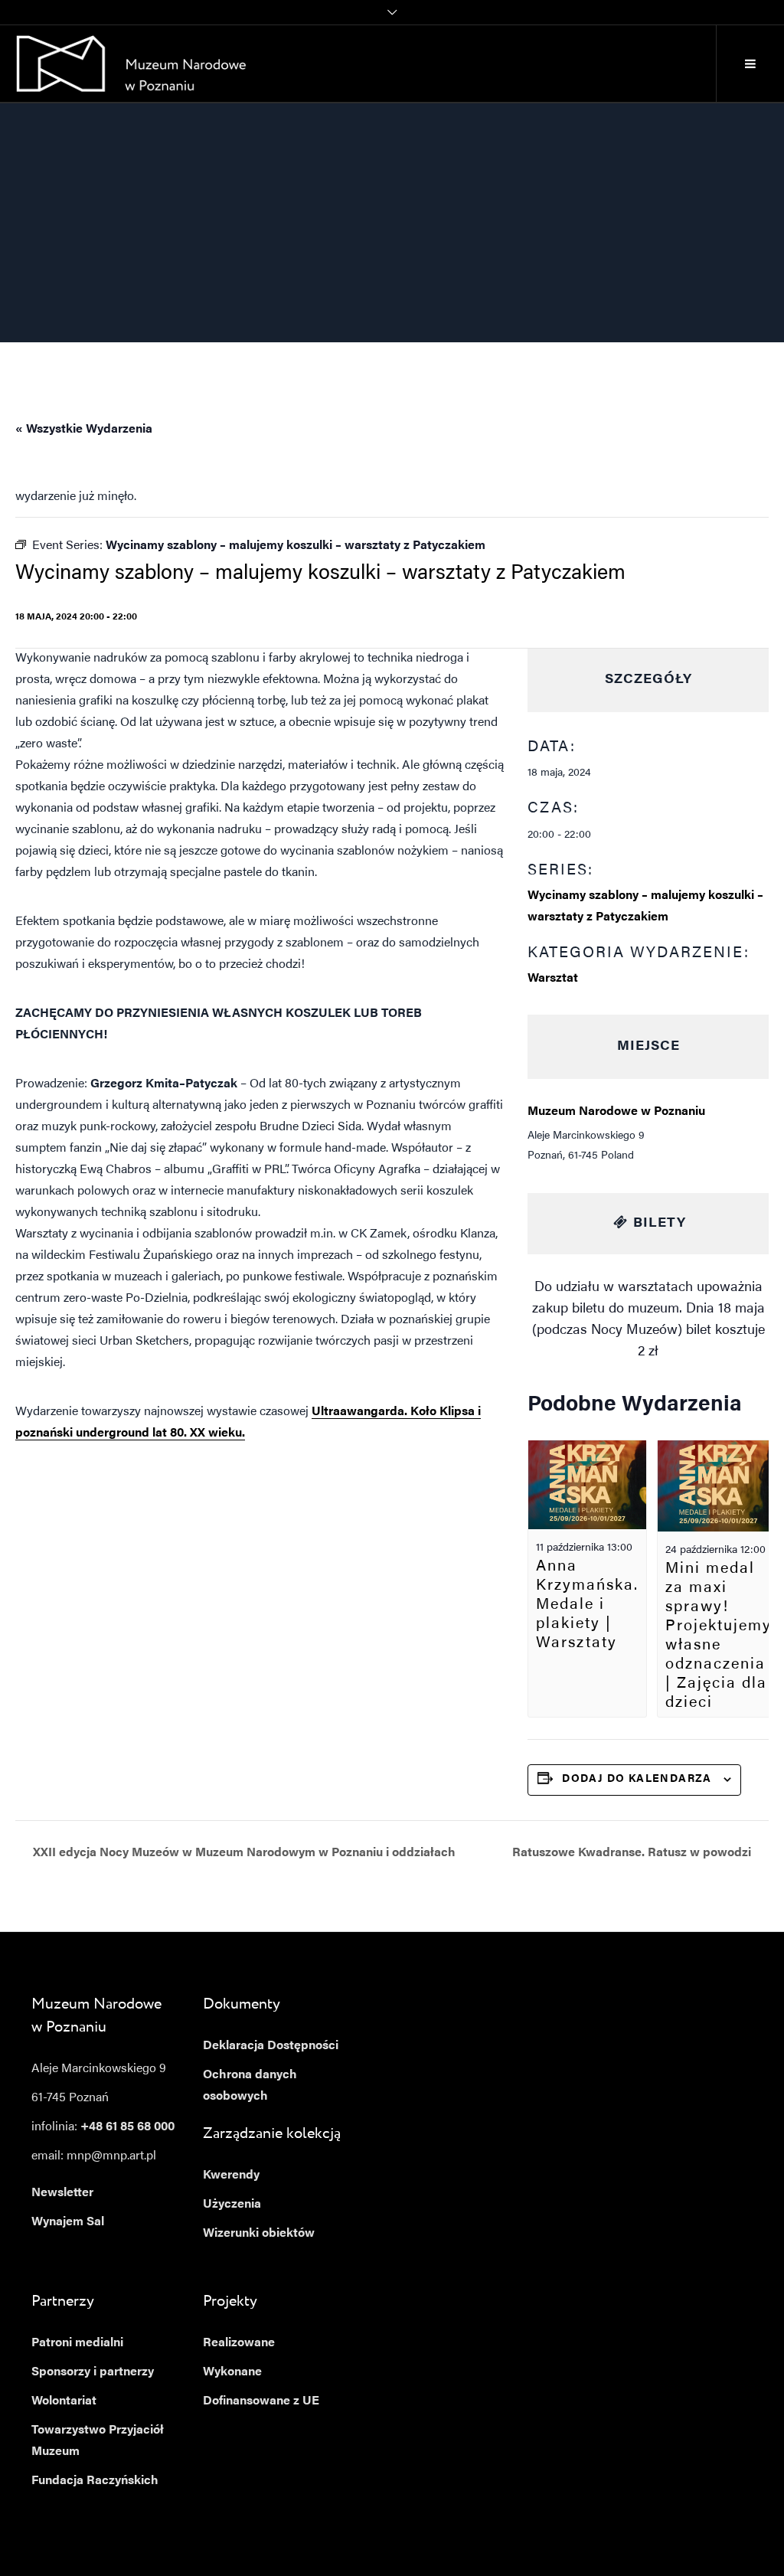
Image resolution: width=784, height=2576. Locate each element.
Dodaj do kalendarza (637, 1780)
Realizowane (239, 2343)
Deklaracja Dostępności (271, 2046)
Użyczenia (232, 2205)
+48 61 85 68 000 (127, 2127)
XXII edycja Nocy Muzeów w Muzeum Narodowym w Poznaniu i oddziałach (243, 1853)
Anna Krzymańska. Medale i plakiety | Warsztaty (587, 1605)
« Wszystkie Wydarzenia (84, 430)
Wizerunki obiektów (259, 2234)
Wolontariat (64, 2401)
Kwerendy (231, 2176)
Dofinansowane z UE (261, 2401)
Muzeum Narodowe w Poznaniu (616, 1112)
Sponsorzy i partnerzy (93, 2372)
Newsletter (62, 2193)
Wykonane (232, 2372)
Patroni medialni (77, 2343)
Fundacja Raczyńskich (95, 2481)
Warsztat (553, 979)
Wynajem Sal (68, 2222)
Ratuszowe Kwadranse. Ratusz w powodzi (633, 1853)
